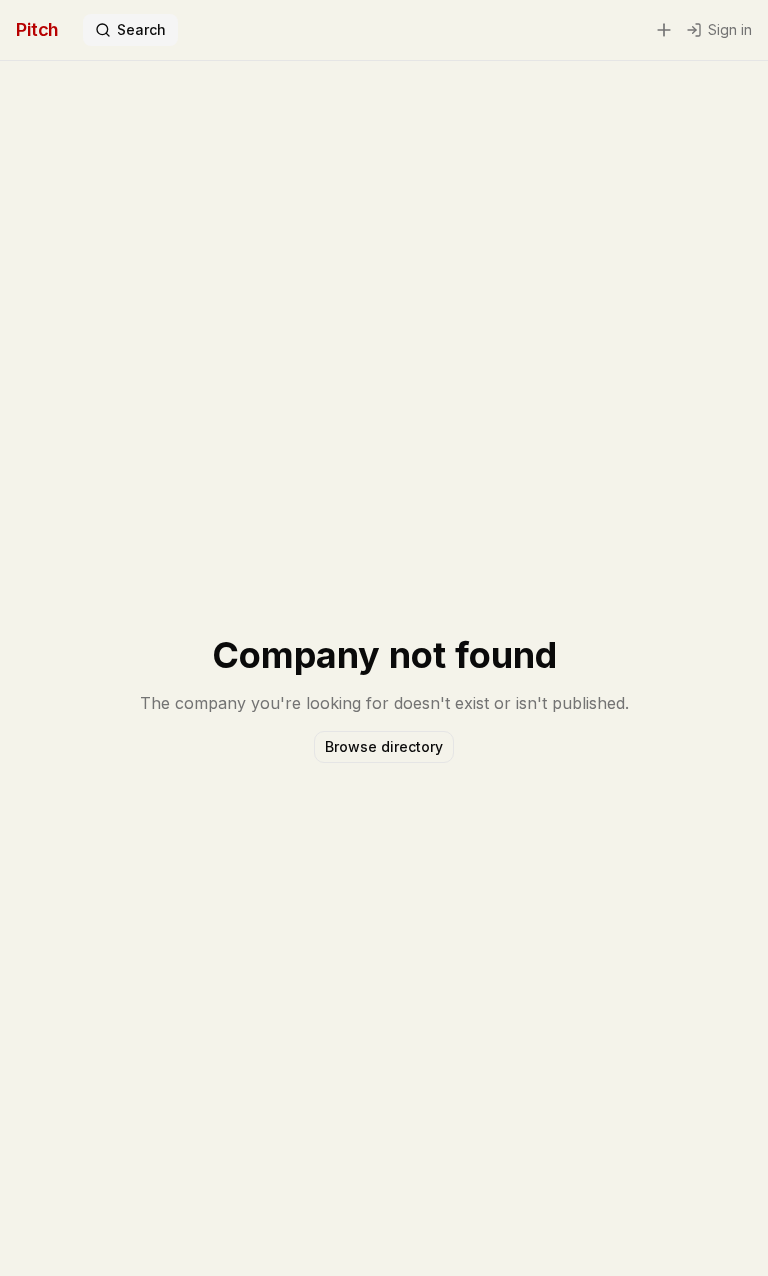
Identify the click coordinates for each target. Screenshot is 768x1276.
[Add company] (664, 30)
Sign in (730, 29)
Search (141, 29)
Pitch (37, 29)
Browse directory (384, 746)
